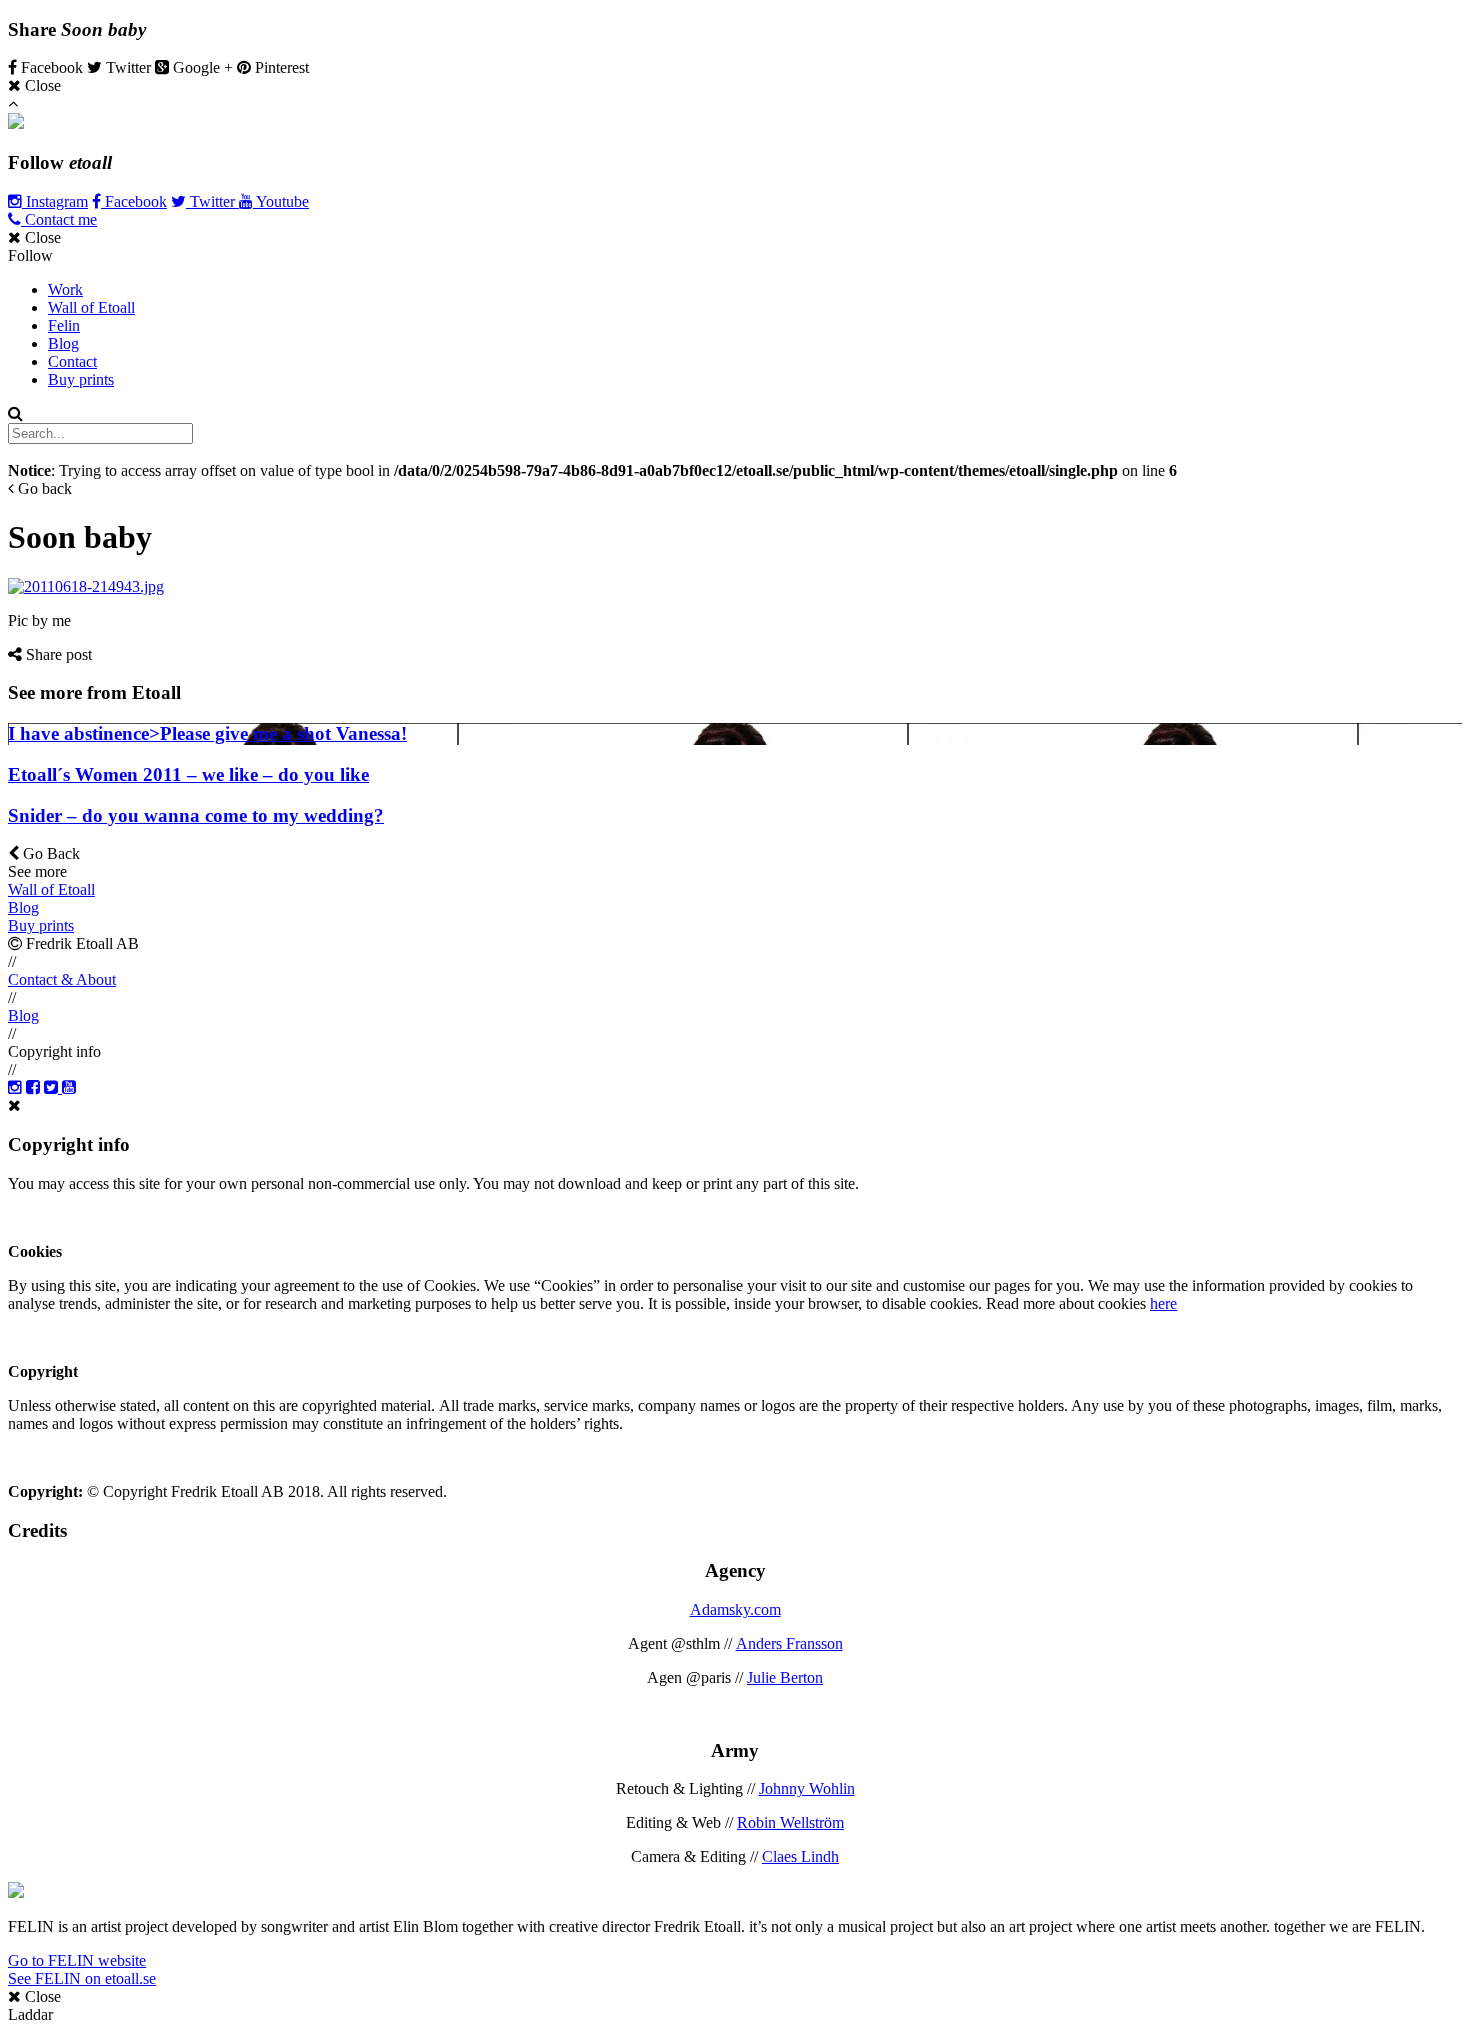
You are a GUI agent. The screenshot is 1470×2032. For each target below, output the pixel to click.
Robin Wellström (790, 1822)
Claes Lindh (800, 1856)
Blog (63, 343)
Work (65, 289)
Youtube (281, 201)
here (1163, 1303)
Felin (64, 325)
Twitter (212, 201)
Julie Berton (785, 1677)
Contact (72, 361)
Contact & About (62, 979)
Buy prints (81, 379)
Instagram (55, 201)
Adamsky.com (735, 1609)
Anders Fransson (789, 1643)
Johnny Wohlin (807, 1788)
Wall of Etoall (91, 307)
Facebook (134, 201)
